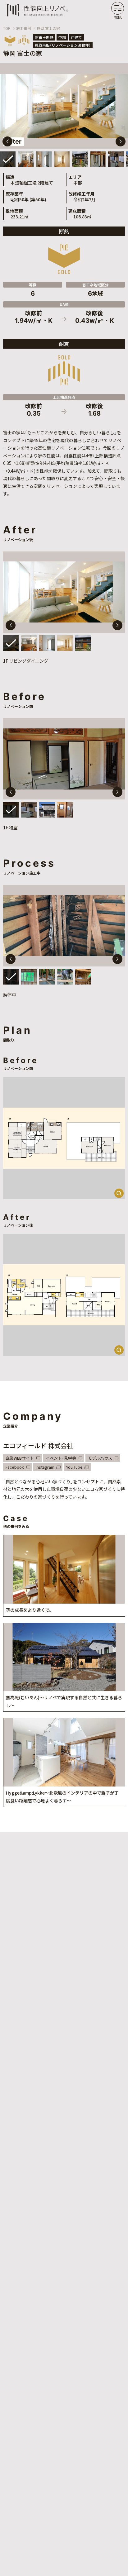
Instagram (45, 1467)
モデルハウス (100, 1458)
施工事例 (24, 28)
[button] (121, 141)
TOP (7, 28)
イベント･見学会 (61, 1458)
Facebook (15, 1467)
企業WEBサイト (20, 1458)
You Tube (74, 1467)
